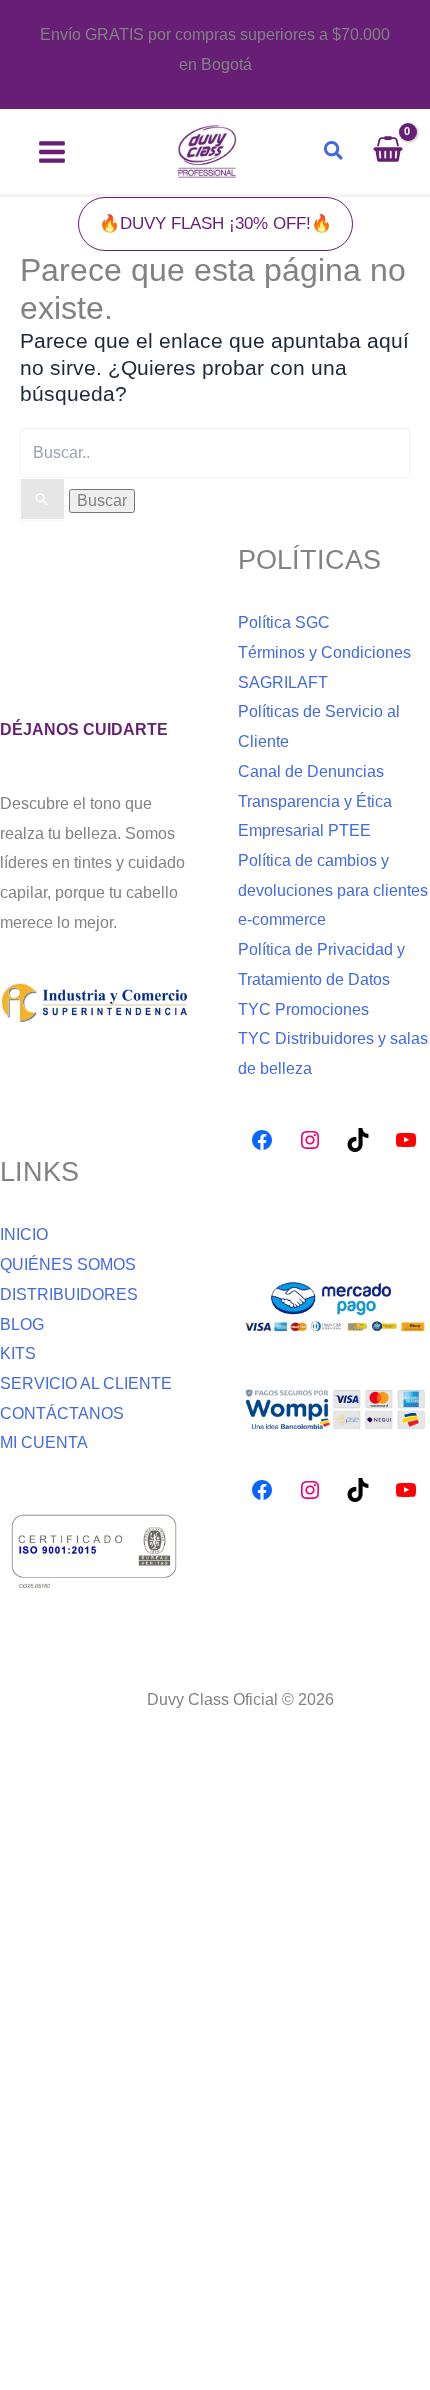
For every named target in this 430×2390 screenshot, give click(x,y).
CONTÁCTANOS (62, 1413)
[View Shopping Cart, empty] (397, 152)
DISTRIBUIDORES (69, 1294)
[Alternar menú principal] (52, 152)
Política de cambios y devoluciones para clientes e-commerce (333, 890)
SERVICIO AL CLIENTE (86, 1383)
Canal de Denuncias (311, 771)
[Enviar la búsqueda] (42, 499)
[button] (334, 151)
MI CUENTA (44, 1442)
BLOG (22, 1324)
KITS (18, 1353)
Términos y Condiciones (324, 652)
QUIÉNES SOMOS (68, 1264)
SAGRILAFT (283, 682)
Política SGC (284, 622)
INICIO (24, 1234)
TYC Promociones (303, 1009)
